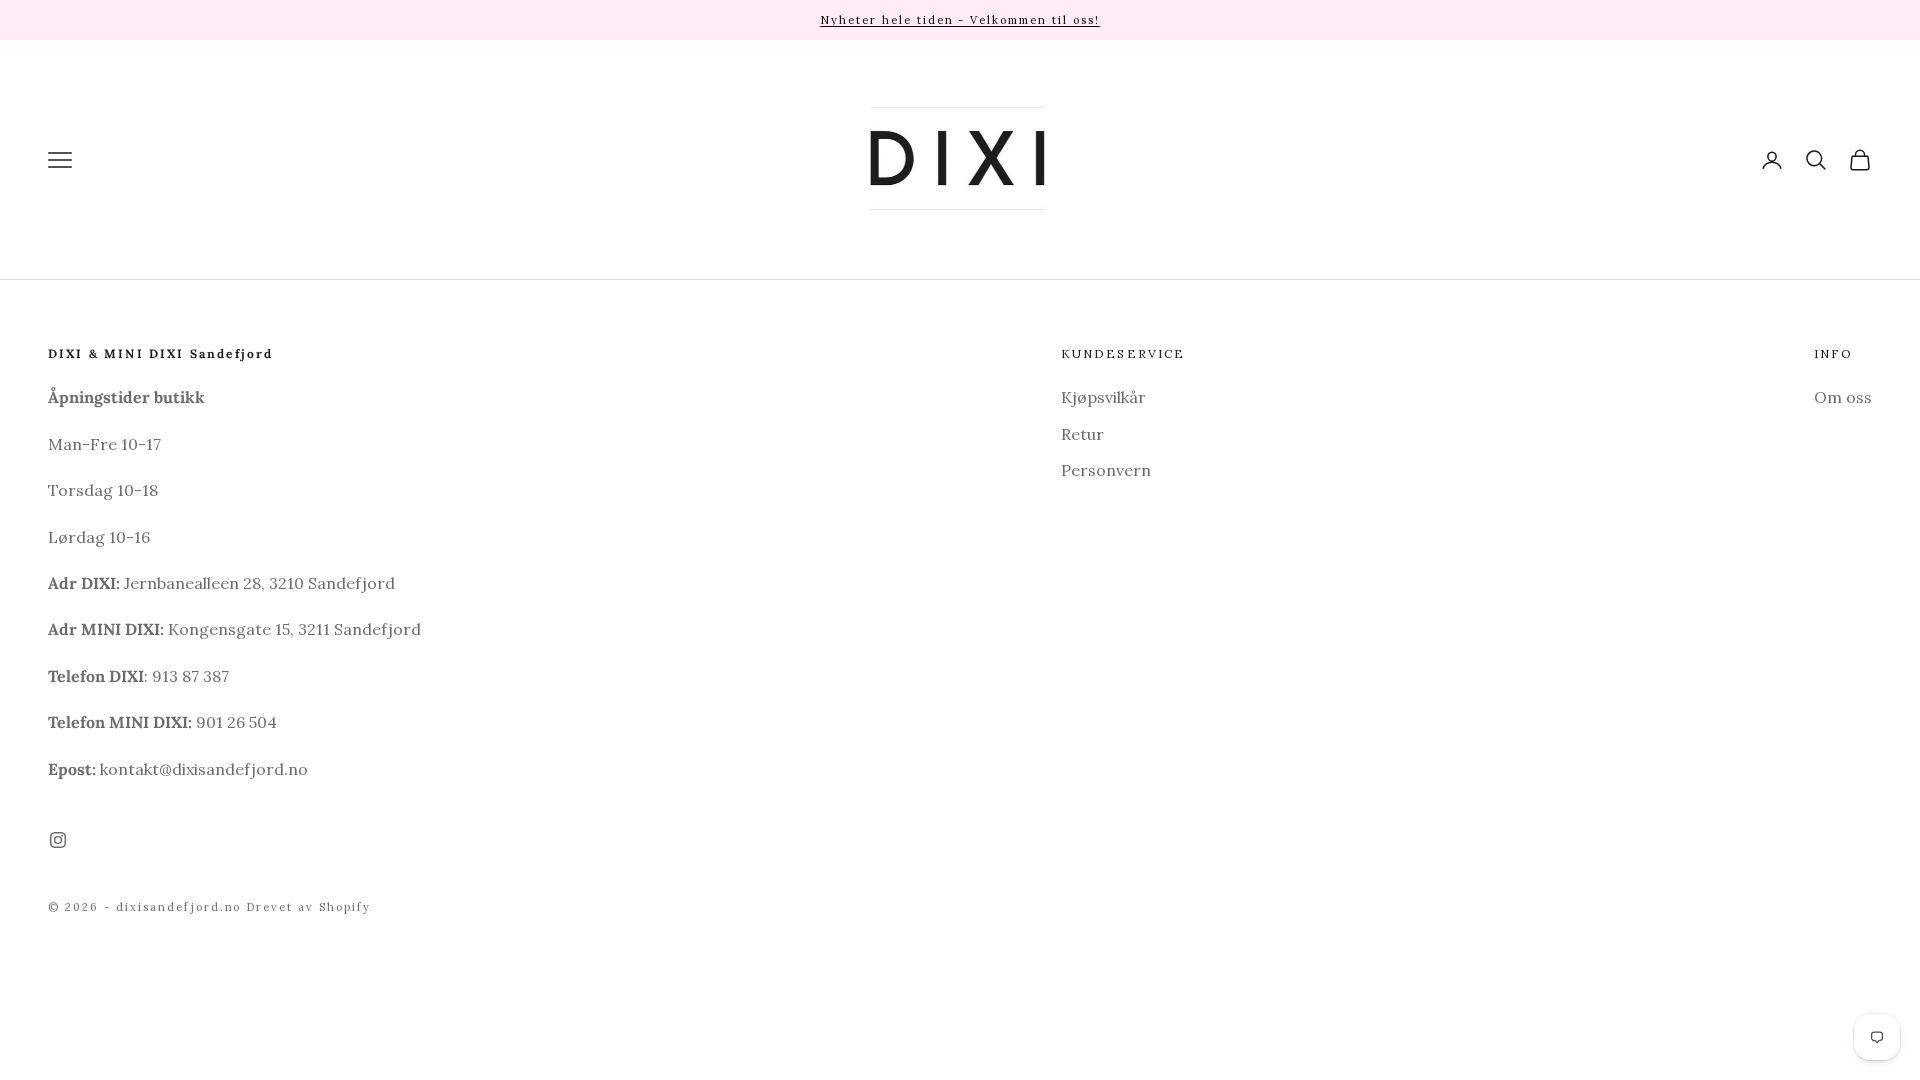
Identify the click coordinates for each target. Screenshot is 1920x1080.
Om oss (1843, 397)
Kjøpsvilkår (1103, 397)
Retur (1082, 434)
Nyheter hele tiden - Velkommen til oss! (960, 20)
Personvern (1106, 470)
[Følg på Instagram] (58, 840)
